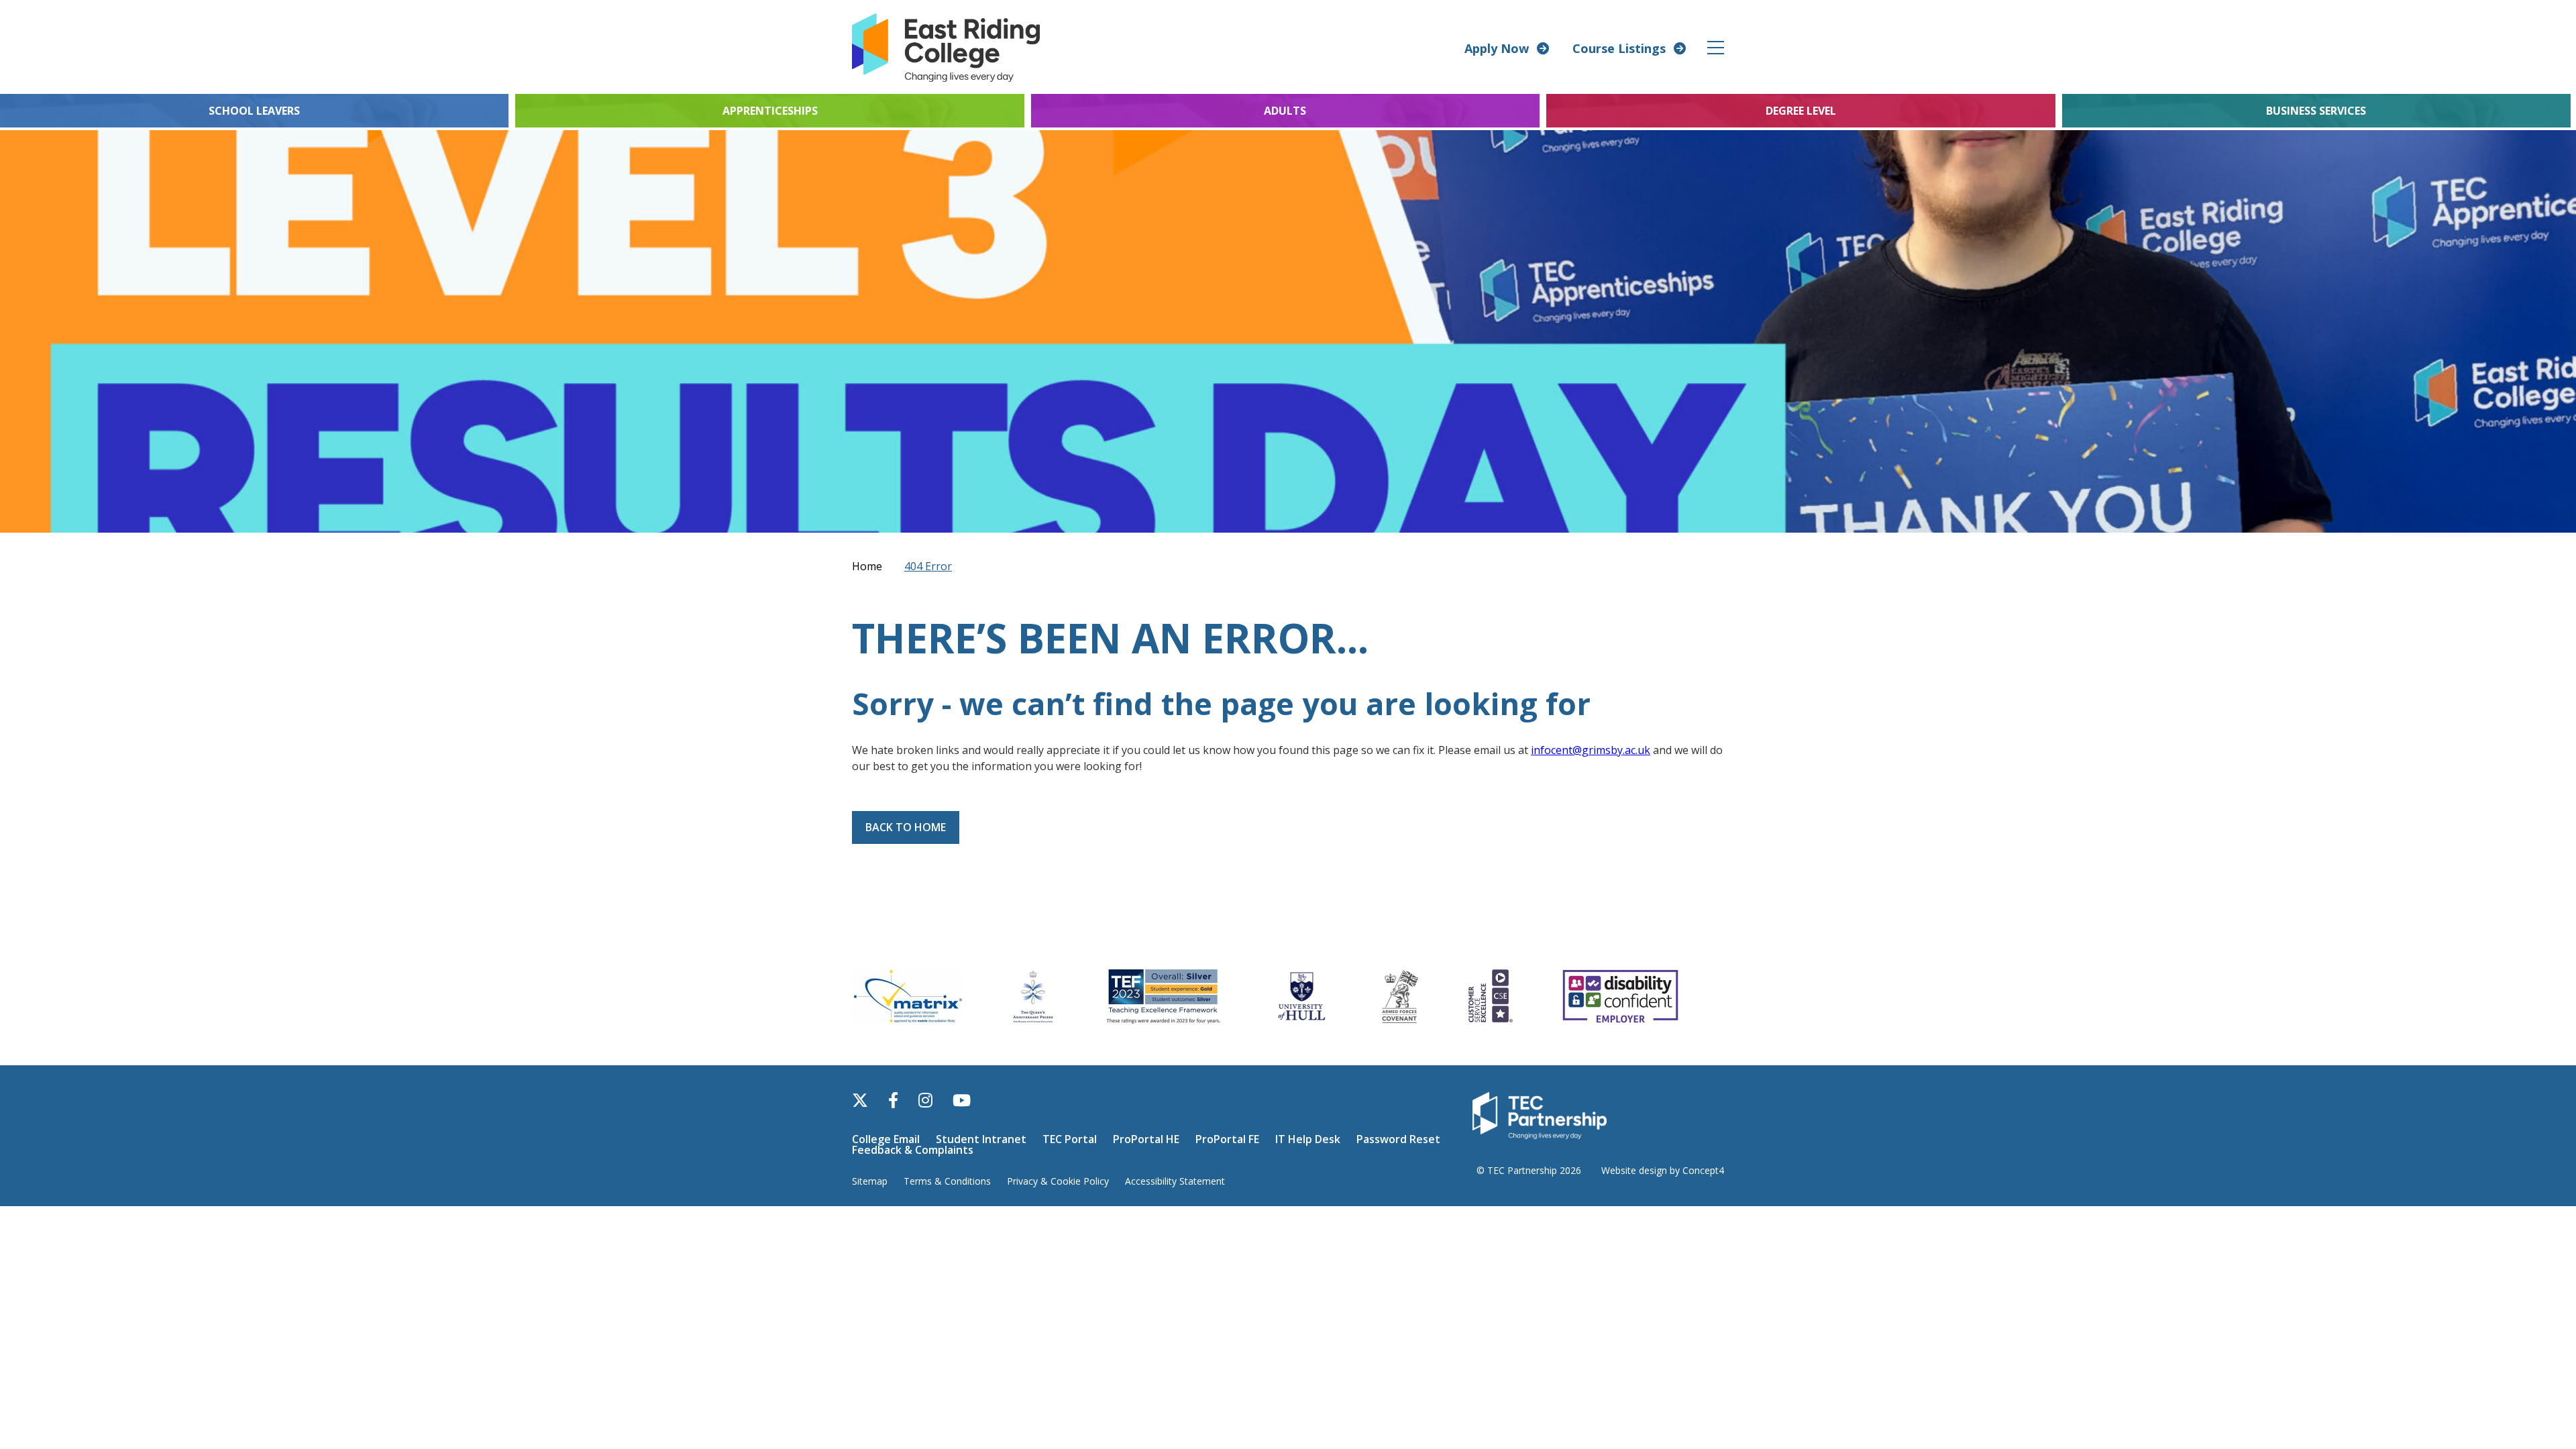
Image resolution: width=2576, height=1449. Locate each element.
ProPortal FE (1227, 1139)
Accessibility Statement (1175, 1181)
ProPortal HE (1146, 1139)
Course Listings (1619, 48)
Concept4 (1703, 1170)
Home (867, 566)
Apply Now (1497, 48)
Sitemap (870, 1181)
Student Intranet (981, 1139)
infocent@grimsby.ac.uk (1591, 750)
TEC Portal (1070, 1139)
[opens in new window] (1540, 1114)
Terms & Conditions (947, 1181)
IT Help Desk (1308, 1139)
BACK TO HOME (906, 827)
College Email (886, 1139)
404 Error (928, 566)
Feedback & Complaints (913, 1150)
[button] (1716, 47)
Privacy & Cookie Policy (1058, 1181)
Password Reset (1398, 1139)
